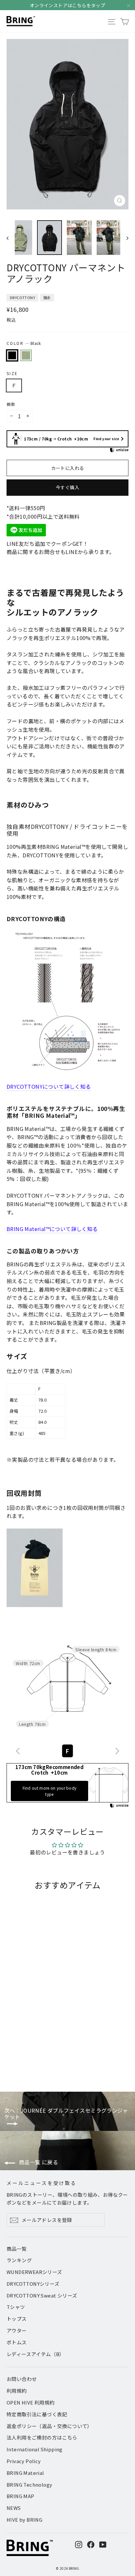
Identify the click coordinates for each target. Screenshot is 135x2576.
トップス (17, 2319)
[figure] (18, 1751)
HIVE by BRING (24, 2520)
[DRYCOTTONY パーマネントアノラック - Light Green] (17, 2060)
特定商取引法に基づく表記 (37, 2414)
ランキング (19, 2260)
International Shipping (35, 2449)
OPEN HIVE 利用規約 (31, 2402)
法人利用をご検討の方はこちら (42, 2437)
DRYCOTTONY (22, 297)
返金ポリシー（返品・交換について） (49, 2426)
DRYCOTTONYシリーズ (33, 2284)
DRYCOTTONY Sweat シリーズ (42, 2295)
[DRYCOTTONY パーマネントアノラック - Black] (10, 2060)
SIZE (12, 373)
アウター (17, 2330)
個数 (11, 404)
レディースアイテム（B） (36, 2354)
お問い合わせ (22, 2379)
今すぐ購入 (67, 487)
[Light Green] (26, 355)
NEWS (14, 2508)
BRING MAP (20, 2496)
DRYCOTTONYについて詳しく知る (49, 1086)
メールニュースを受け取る (42, 2183)
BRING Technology (29, 2485)
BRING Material (25, 2473)
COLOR (24, 343)
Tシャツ (16, 2307)
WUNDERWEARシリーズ (34, 2272)
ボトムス (17, 2342)
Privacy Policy (24, 2461)
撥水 (47, 297)
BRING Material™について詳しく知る (52, 1229)
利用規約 (17, 2391)
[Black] (12, 355)
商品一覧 (17, 2249)
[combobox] (67, 1751)
